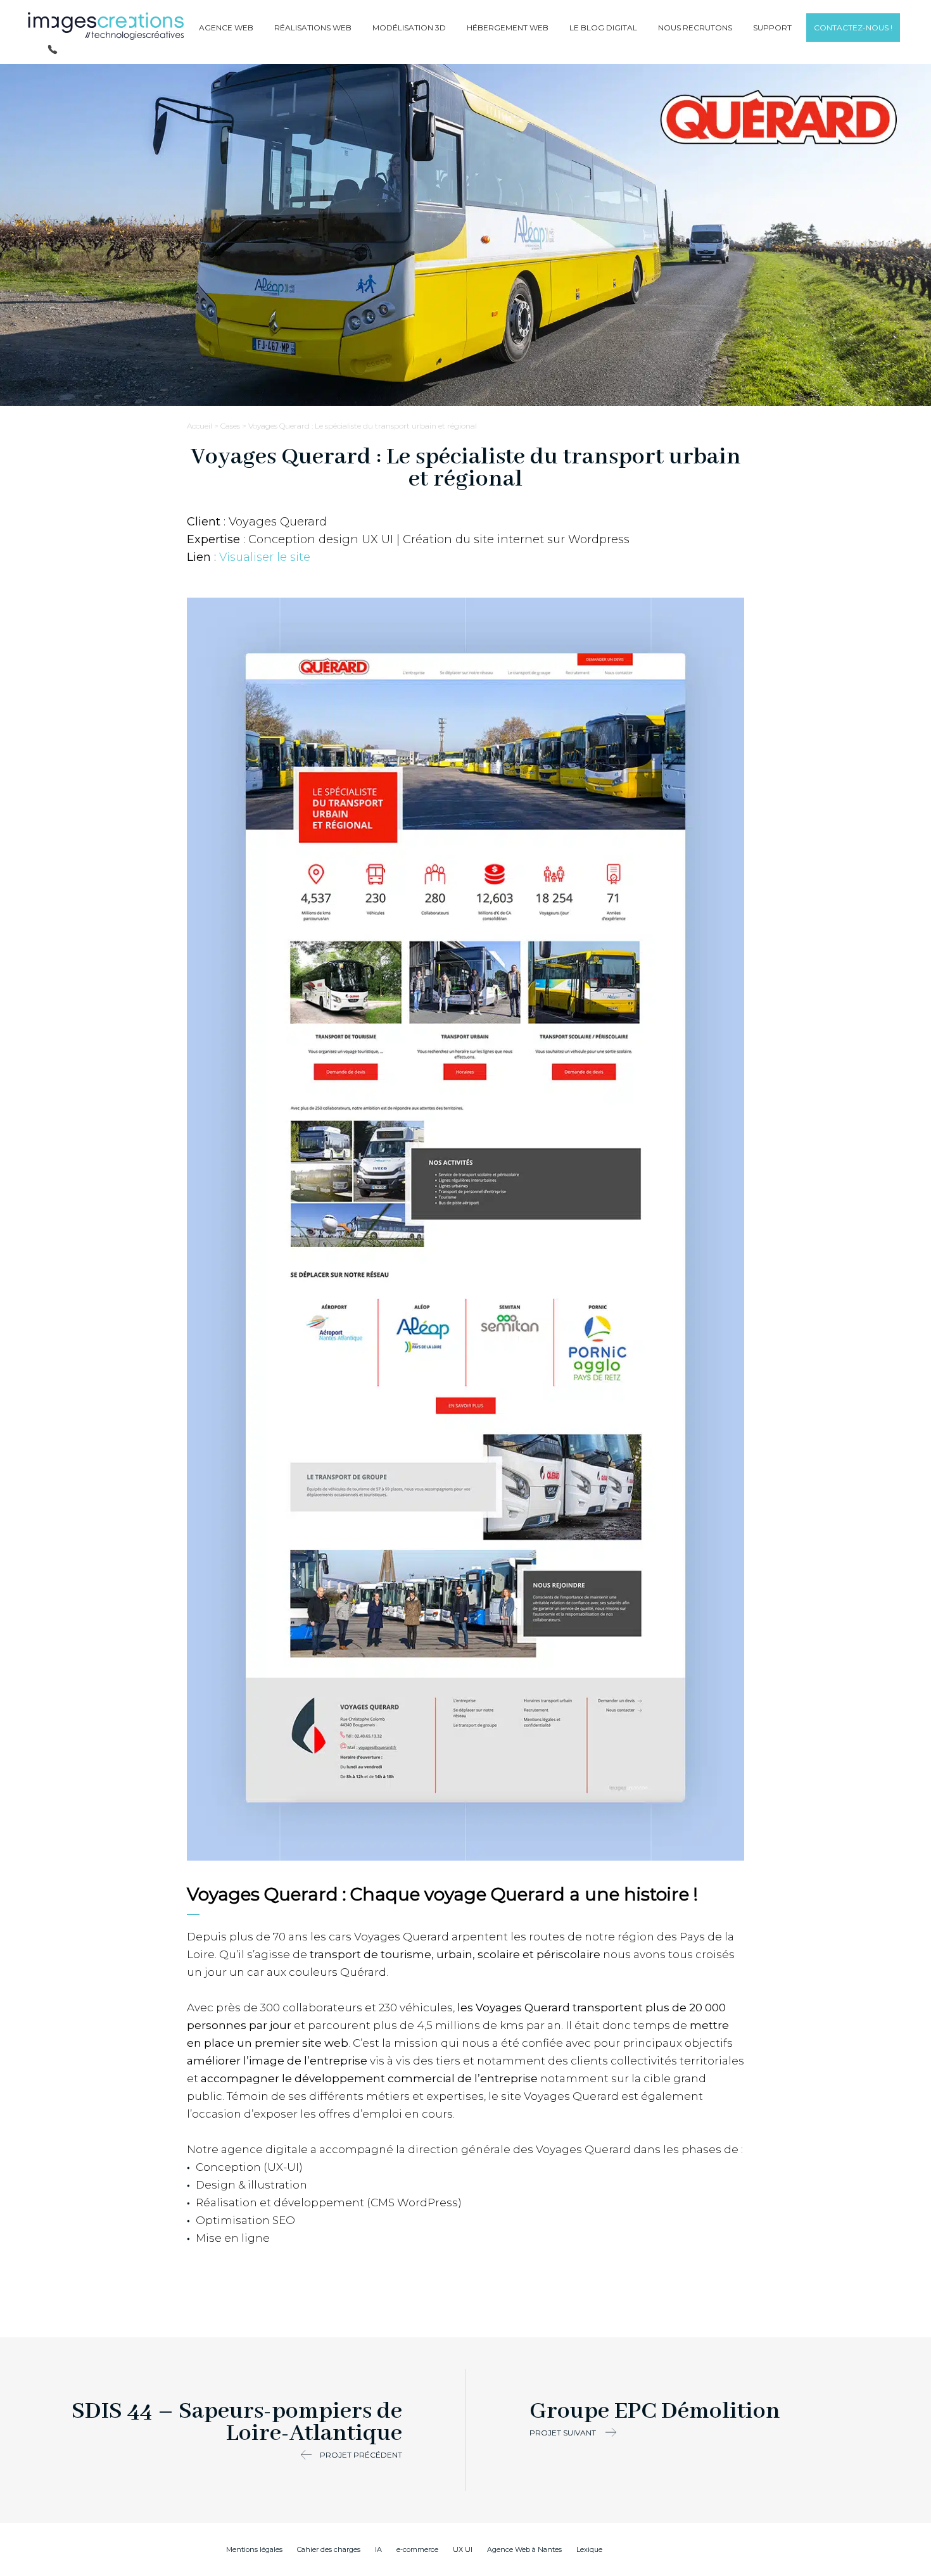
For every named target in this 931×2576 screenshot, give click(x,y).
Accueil (199, 426)
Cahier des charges (329, 2549)
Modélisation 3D (409, 28)
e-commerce (417, 2549)
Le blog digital (603, 28)
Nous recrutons (695, 28)
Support (772, 28)
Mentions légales (254, 2549)
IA (378, 2549)
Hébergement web (508, 28)
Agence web (226, 28)
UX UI (463, 2549)
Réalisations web (313, 28)
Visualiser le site (265, 557)
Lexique (589, 2549)
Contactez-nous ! (853, 28)
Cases (230, 426)
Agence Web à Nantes (524, 2549)
